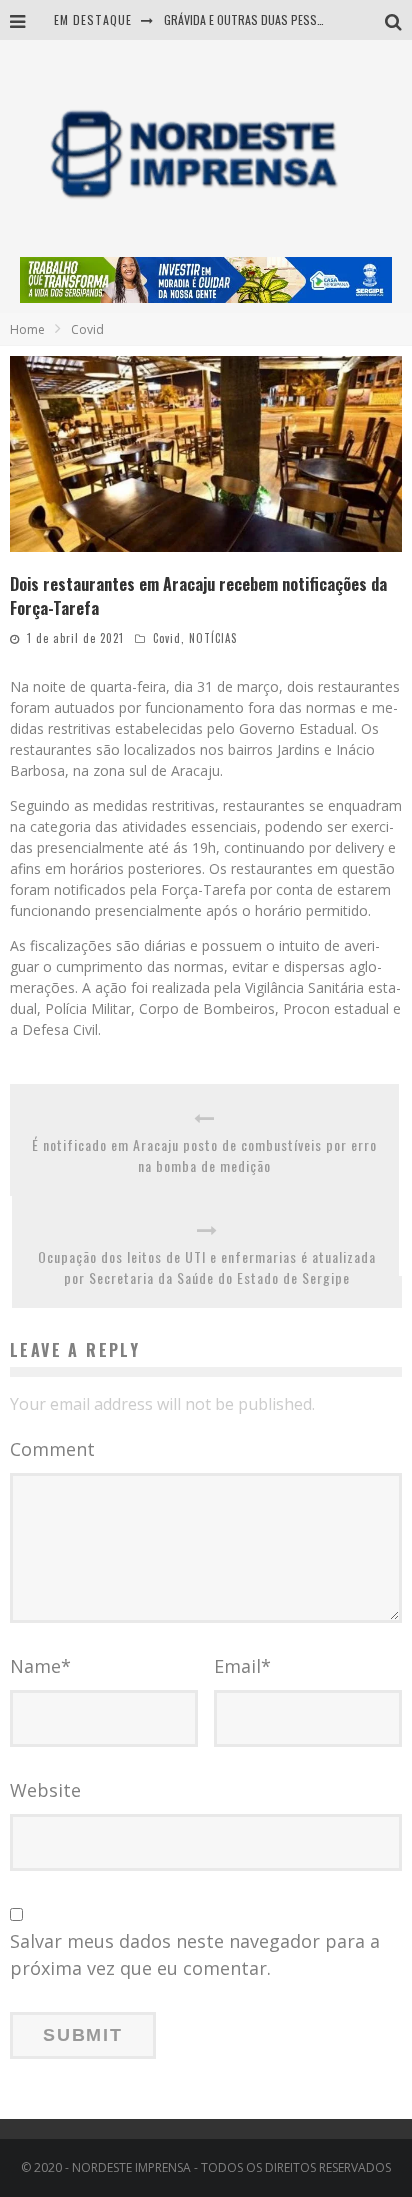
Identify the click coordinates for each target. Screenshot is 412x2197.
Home (27, 329)
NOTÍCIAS (213, 638)
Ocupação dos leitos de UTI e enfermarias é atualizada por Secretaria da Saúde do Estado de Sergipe (207, 1267)
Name (40, 1666)
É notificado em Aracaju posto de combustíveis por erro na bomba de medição (204, 1155)
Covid (167, 638)
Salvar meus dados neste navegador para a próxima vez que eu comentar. (195, 1954)
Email (242, 1666)
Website (45, 1790)
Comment (52, 1449)
